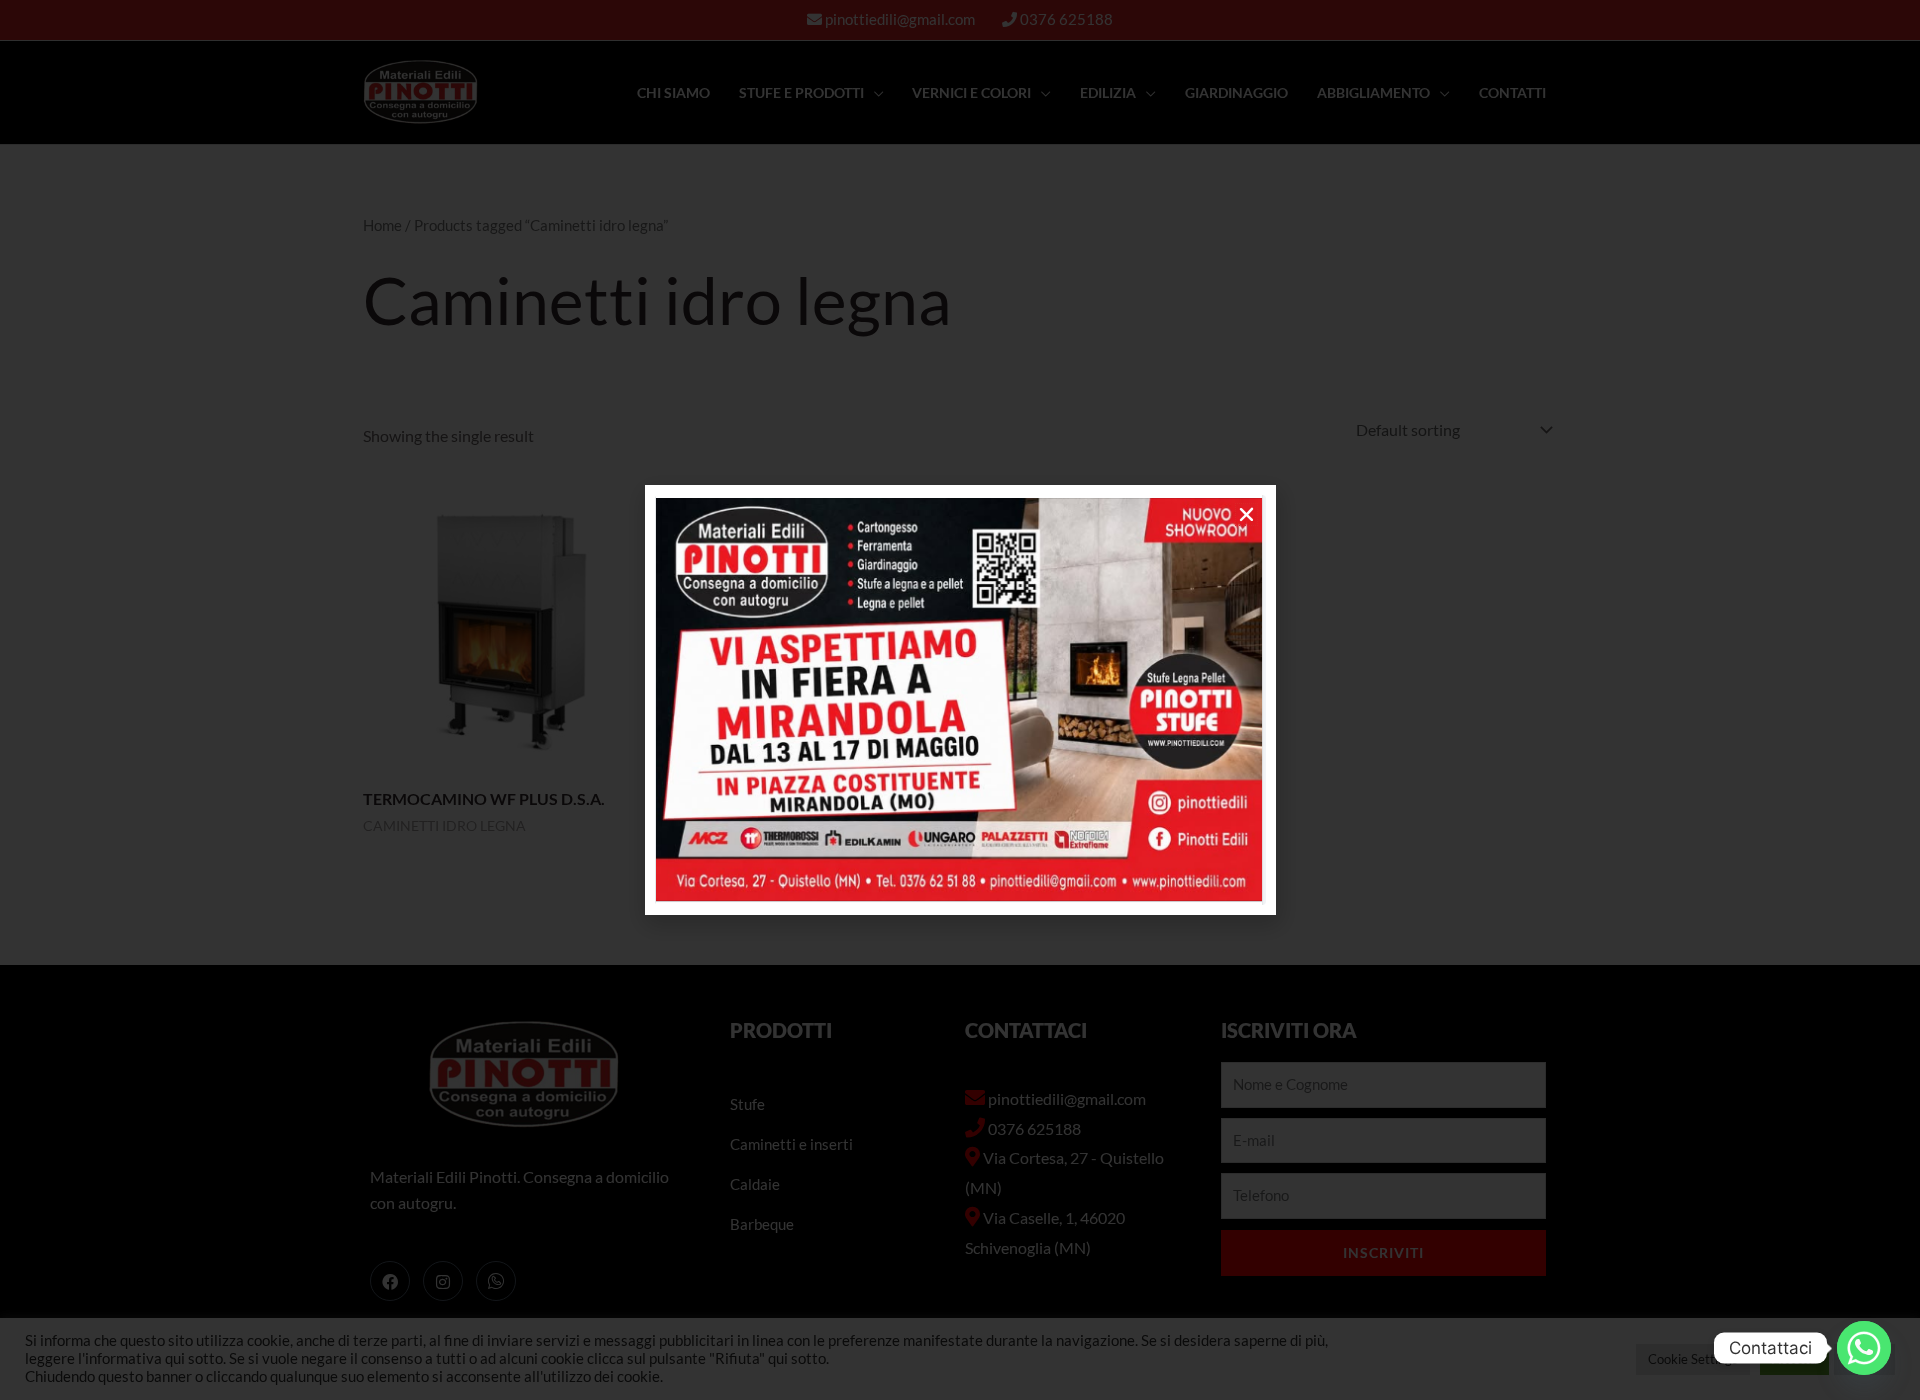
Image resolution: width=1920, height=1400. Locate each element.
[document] (960, 700)
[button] (1246, 514)
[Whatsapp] (1864, 1348)
